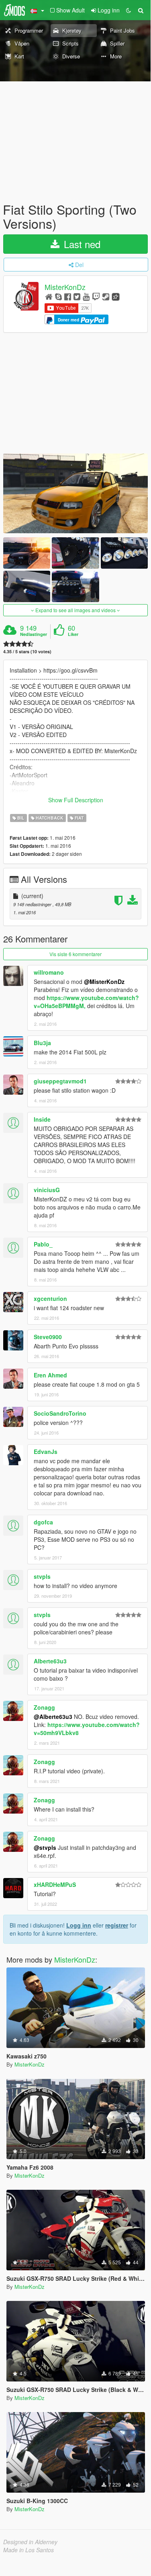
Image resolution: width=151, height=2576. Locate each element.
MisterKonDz (65, 287)
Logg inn (79, 1925)
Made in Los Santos (29, 2550)
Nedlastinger (34, 634)
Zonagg (44, 1707)
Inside (42, 1119)
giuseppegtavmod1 (60, 1081)
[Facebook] (68, 296)
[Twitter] (77, 296)
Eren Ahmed (50, 1375)
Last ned (81, 244)
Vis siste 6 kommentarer (75, 954)
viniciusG (47, 1190)
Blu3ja (42, 1043)
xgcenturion (50, 1298)
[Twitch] (96, 296)
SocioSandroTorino (60, 1413)
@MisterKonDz (104, 982)
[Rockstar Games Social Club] (116, 296)
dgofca (43, 1522)
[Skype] (58, 296)
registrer (117, 1925)
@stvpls (45, 1847)
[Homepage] (49, 296)
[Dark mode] (129, 10)
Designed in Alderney (30, 2542)
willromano (49, 972)
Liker (73, 634)
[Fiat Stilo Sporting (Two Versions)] (75, 493)
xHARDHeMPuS (55, 1884)
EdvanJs (46, 1452)
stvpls (42, 1576)
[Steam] (106, 296)
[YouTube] (86, 296)
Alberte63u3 (50, 1661)
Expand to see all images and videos (75, 610)
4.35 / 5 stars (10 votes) (27, 651)
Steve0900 (48, 1337)
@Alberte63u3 (53, 1717)
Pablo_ (43, 1244)
